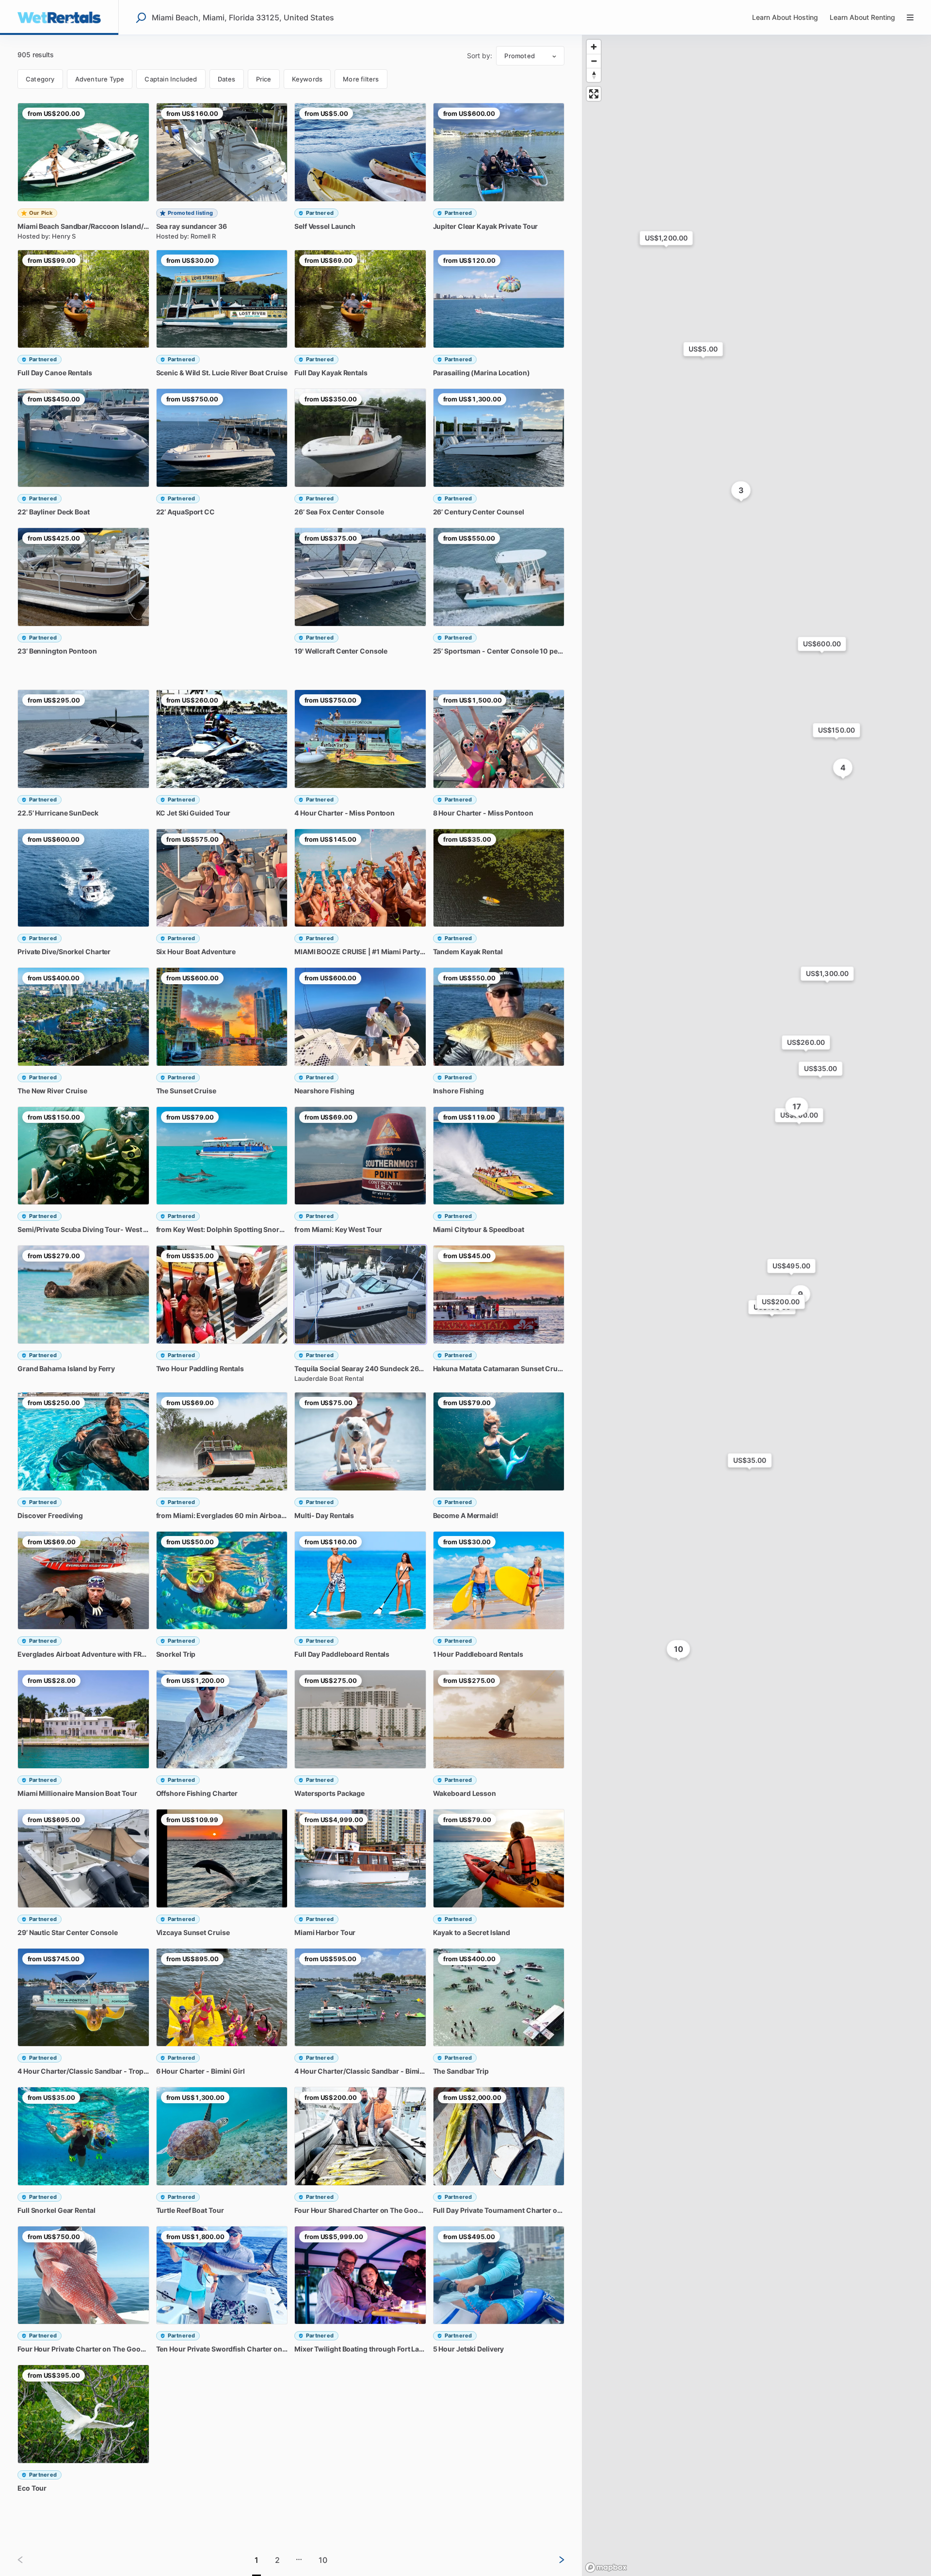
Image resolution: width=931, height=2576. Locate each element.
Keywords (307, 79)
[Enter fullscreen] (594, 94)
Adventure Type (100, 79)
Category (40, 79)
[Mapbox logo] (606, 2568)
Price (264, 79)
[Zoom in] (594, 47)
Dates (227, 79)
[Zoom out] (594, 61)
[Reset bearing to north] (594, 75)
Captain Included (171, 79)
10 (323, 2560)
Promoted (520, 56)
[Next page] (554, 2560)
